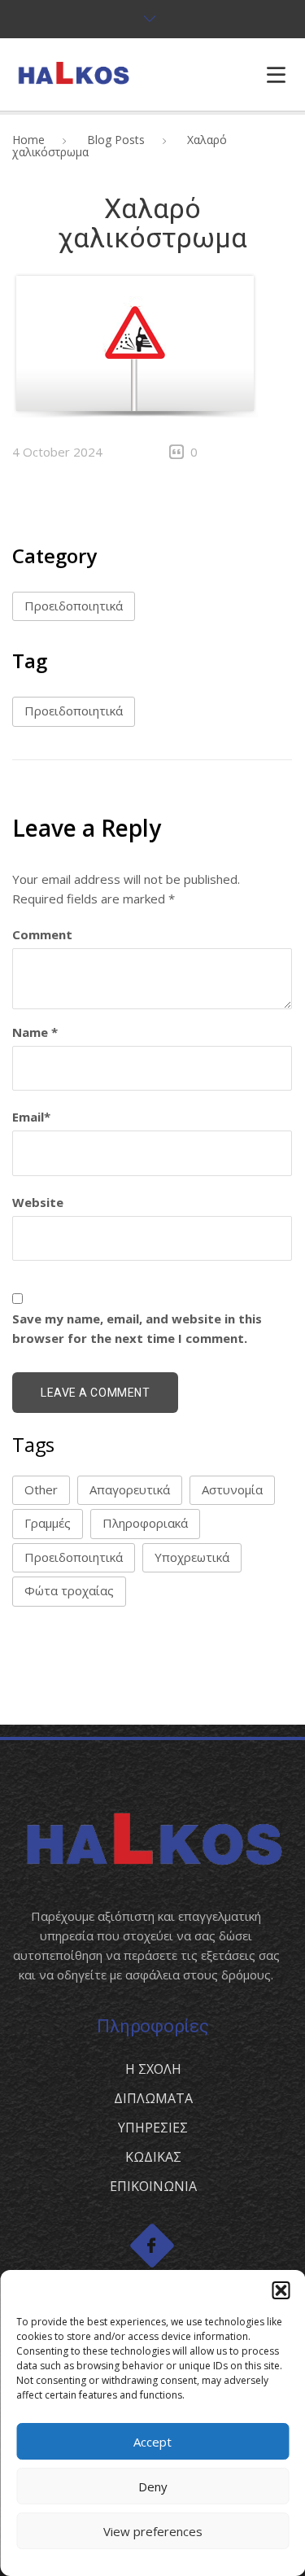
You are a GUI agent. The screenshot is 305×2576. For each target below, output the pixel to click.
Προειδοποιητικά (74, 606)
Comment (42, 934)
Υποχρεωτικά (192, 1557)
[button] (281, 2290)
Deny (153, 2486)
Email (31, 1117)
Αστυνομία (232, 1489)
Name (35, 1032)
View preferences (153, 2531)
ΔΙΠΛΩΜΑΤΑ (153, 2098)
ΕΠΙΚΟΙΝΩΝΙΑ (153, 2186)
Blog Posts (116, 140)
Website (38, 1202)
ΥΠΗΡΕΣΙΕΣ (153, 2128)
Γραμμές (48, 1523)
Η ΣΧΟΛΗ (153, 2069)
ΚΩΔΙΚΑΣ (153, 2157)
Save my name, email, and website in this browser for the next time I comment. (137, 1328)
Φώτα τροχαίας (69, 1590)
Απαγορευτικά (130, 1489)
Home (28, 140)
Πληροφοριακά (145, 1523)
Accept (152, 2442)
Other (41, 1489)
